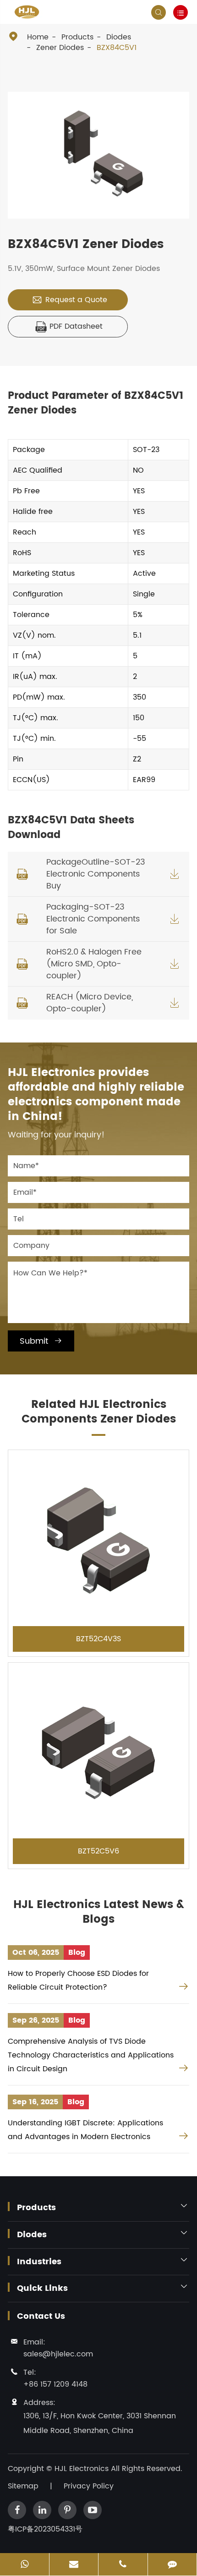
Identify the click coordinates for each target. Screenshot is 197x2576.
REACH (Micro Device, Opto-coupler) (90, 1003)
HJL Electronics (83, 2469)
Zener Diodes (60, 48)
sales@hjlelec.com (58, 2354)
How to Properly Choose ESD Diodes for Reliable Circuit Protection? (78, 1980)
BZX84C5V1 (117, 48)
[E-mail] (74, 2565)
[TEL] (123, 2565)
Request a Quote (69, 300)
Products (77, 37)
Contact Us (41, 2317)
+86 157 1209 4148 (55, 2384)
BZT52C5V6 (98, 1851)
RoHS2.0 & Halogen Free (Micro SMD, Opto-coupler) (94, 964)
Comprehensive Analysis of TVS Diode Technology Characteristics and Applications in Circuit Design (91, 2055)
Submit (41, 1341)
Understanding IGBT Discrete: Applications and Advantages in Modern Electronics (85, 2130)
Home (38, 37)
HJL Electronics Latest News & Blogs (99, 1912)
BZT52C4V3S (98, 1639)
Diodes (119, 37)
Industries (39, 2262)
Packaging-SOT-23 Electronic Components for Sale (93, 919)
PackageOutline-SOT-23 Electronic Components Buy (96, 874)
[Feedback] (172, 2565)
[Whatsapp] (25, 2565)
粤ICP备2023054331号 (45, 2529)
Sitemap (23, 2486)
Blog (77, 1953)
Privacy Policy (89, 2486)
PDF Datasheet (69, 326)
